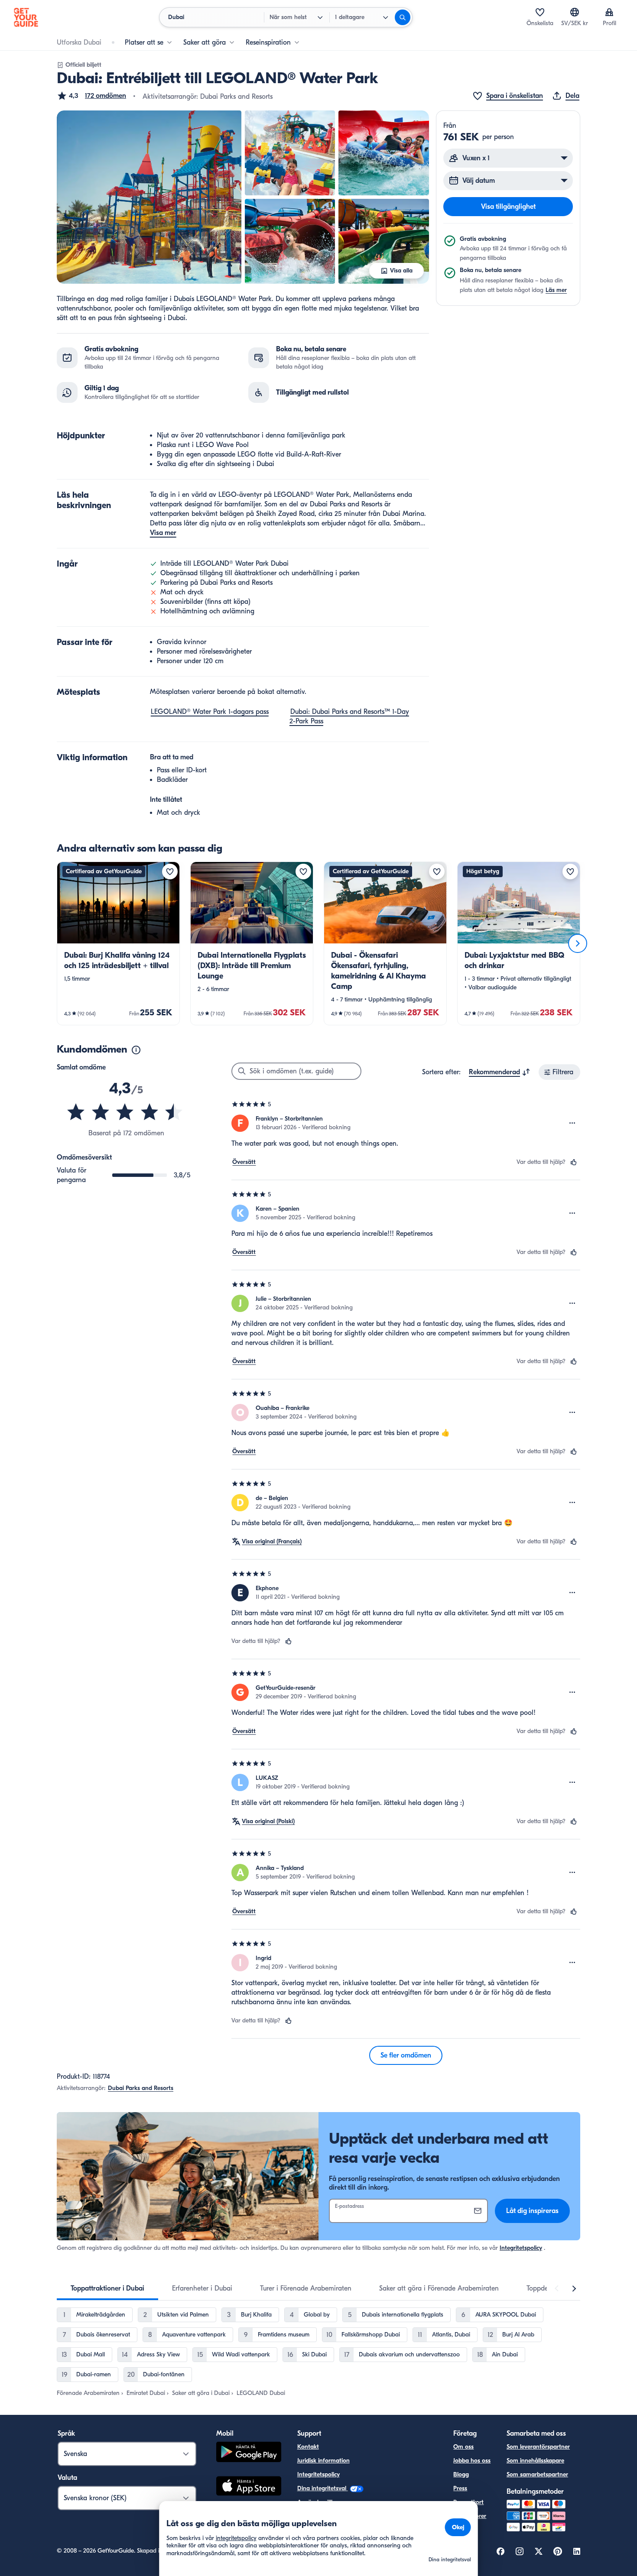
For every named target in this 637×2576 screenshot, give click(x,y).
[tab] (107, 2288)
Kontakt (308, 2447)
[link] (118, 943)
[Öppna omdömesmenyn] (572, 1123)
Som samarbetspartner (537, 2474)
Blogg (461, 2474)
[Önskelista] (540, 12)
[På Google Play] (249, 2453)
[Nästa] (578, 943)
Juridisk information (323, 2461)
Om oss (463, 2447)
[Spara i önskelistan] (170, 872)
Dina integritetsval (323, 2488)
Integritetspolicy (521, 2248)
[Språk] (575, 12)
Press (460, 2488)
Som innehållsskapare (535, 2461)
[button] (91, 96)
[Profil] (609, 12)
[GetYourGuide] (26, 17)
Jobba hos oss (472, 2461)
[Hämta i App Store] (249, 2487)
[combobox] (500, 1072)
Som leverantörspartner (538, 2447)
